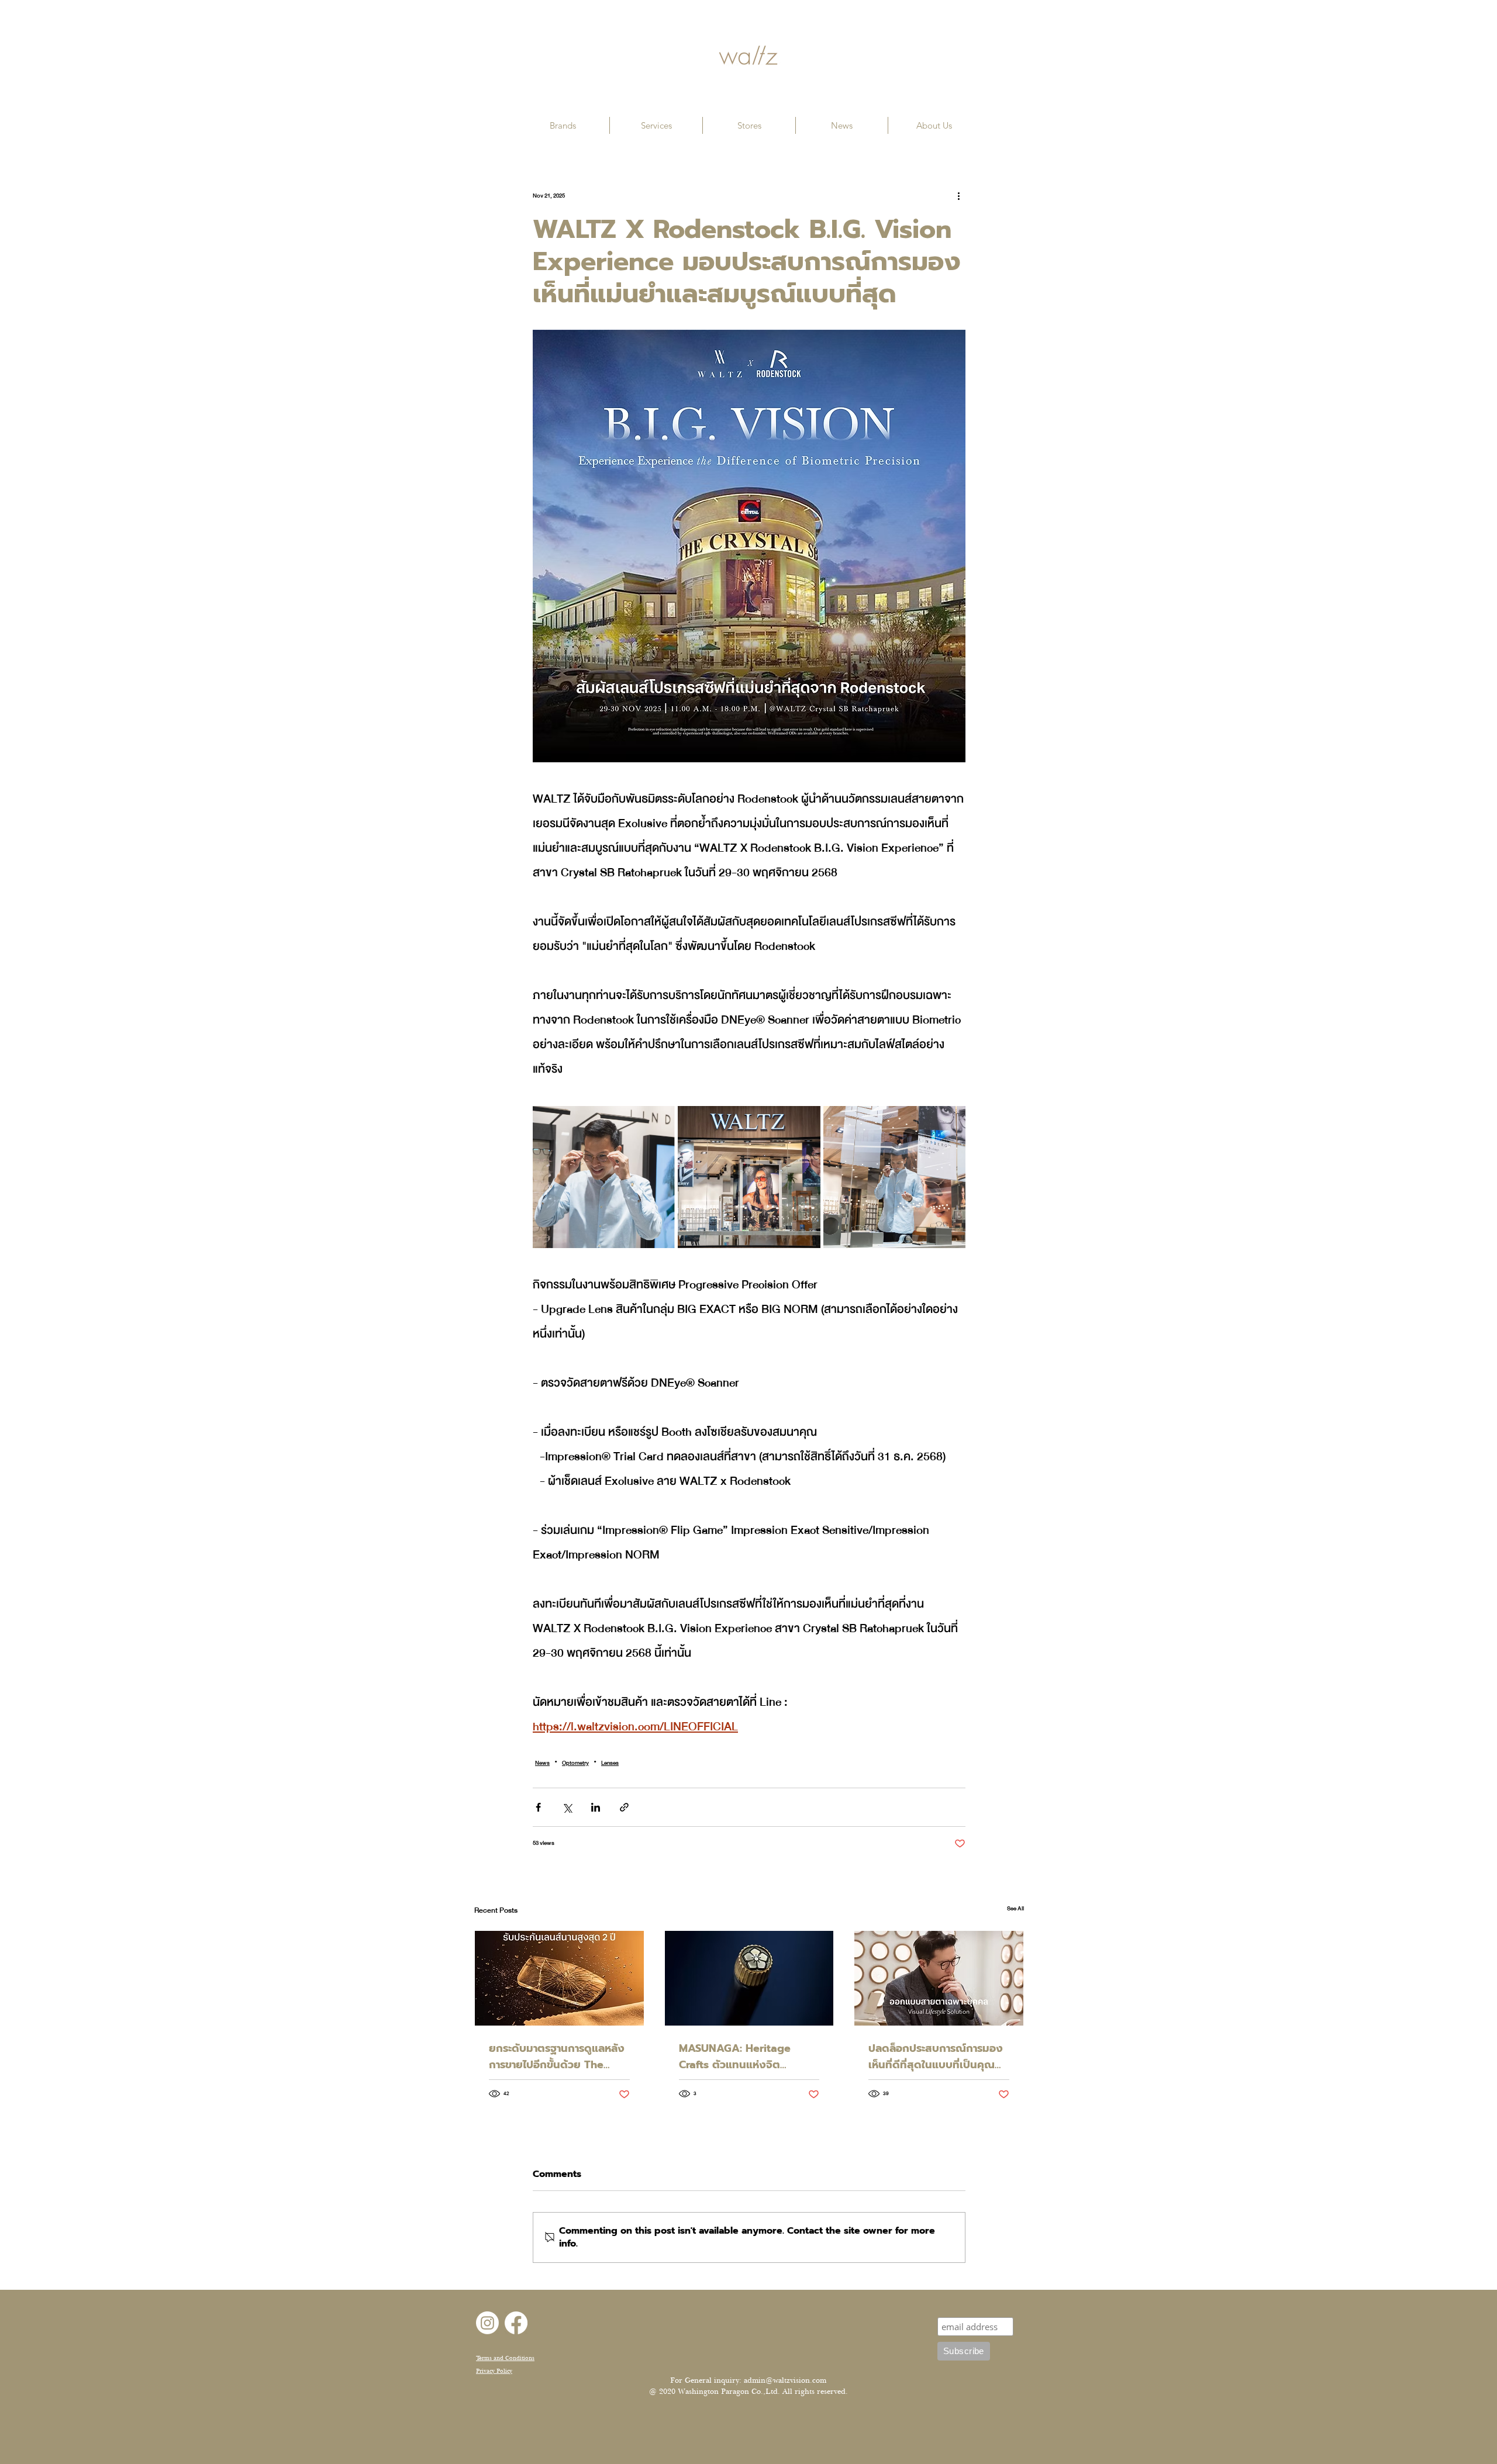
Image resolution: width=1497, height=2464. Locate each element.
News (542, 1763)
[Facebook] (516, 2323)
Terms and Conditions (505, 2358)
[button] (563, 125)
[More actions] (958, 196)
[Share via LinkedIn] (596, 1807)
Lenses (610, 1763)
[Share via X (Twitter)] (567, 1807)
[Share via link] (624, 1807)
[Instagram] (487, 2323)
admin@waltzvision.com (785, 2380)
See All (1015, 1909)
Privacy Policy (494, 2371)
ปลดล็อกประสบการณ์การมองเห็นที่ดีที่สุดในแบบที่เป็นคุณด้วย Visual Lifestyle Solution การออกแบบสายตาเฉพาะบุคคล (936, 2057)
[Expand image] (604, 1177)
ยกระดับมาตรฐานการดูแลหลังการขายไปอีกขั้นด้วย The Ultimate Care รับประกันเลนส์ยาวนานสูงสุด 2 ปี (557, 2057)
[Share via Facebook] (538, 1807)
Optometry (575, 1763)
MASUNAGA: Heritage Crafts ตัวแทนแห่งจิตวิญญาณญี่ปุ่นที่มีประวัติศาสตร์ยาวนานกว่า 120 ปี (749, 2057)
